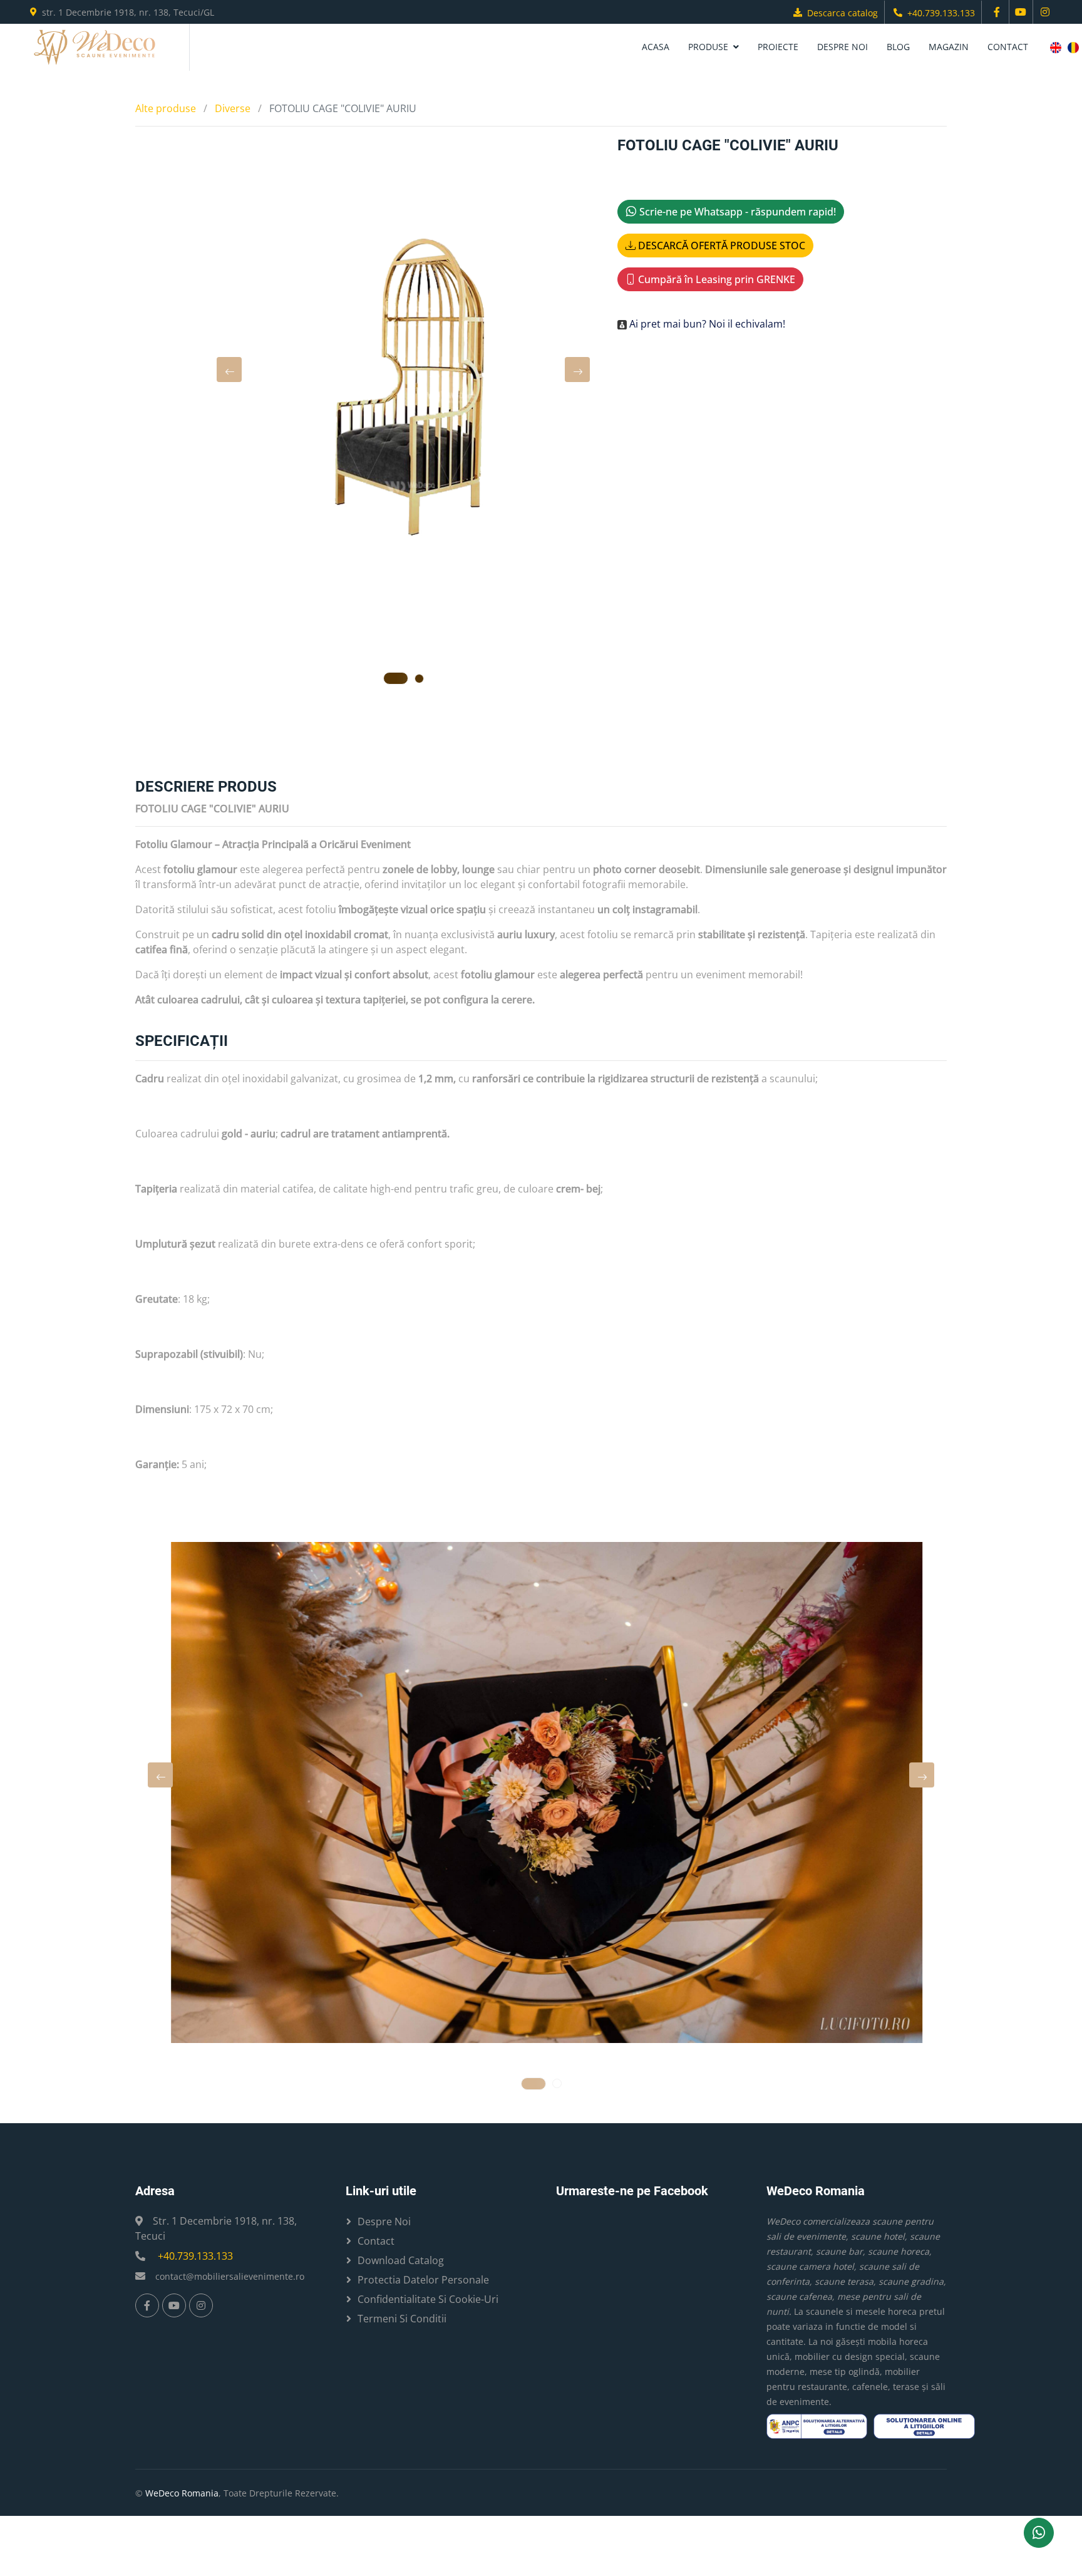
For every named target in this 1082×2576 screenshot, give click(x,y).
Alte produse (166, 108)
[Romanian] (1073, 48)
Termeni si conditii (402, 2319)
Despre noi (842, 47)
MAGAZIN (949, 47)
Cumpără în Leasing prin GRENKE (715, 279)
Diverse (233, 108)
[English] (1056, 48)
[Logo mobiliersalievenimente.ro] (95, 47)
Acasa (656, 47)
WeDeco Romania (182, 2493)
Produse (708, 47)
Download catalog (401, 2260)
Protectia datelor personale (423, 2280)
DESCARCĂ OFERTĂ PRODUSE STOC (720, 246)
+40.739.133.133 (941, 13)
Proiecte (778, 47)
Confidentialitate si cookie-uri (428, 2299)
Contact (1008, 47)
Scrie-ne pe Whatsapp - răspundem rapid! (736, 212)
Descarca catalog (842, 13)
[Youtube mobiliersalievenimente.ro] (1021, 12)
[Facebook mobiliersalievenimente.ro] (997, 12)
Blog (898, 47)
